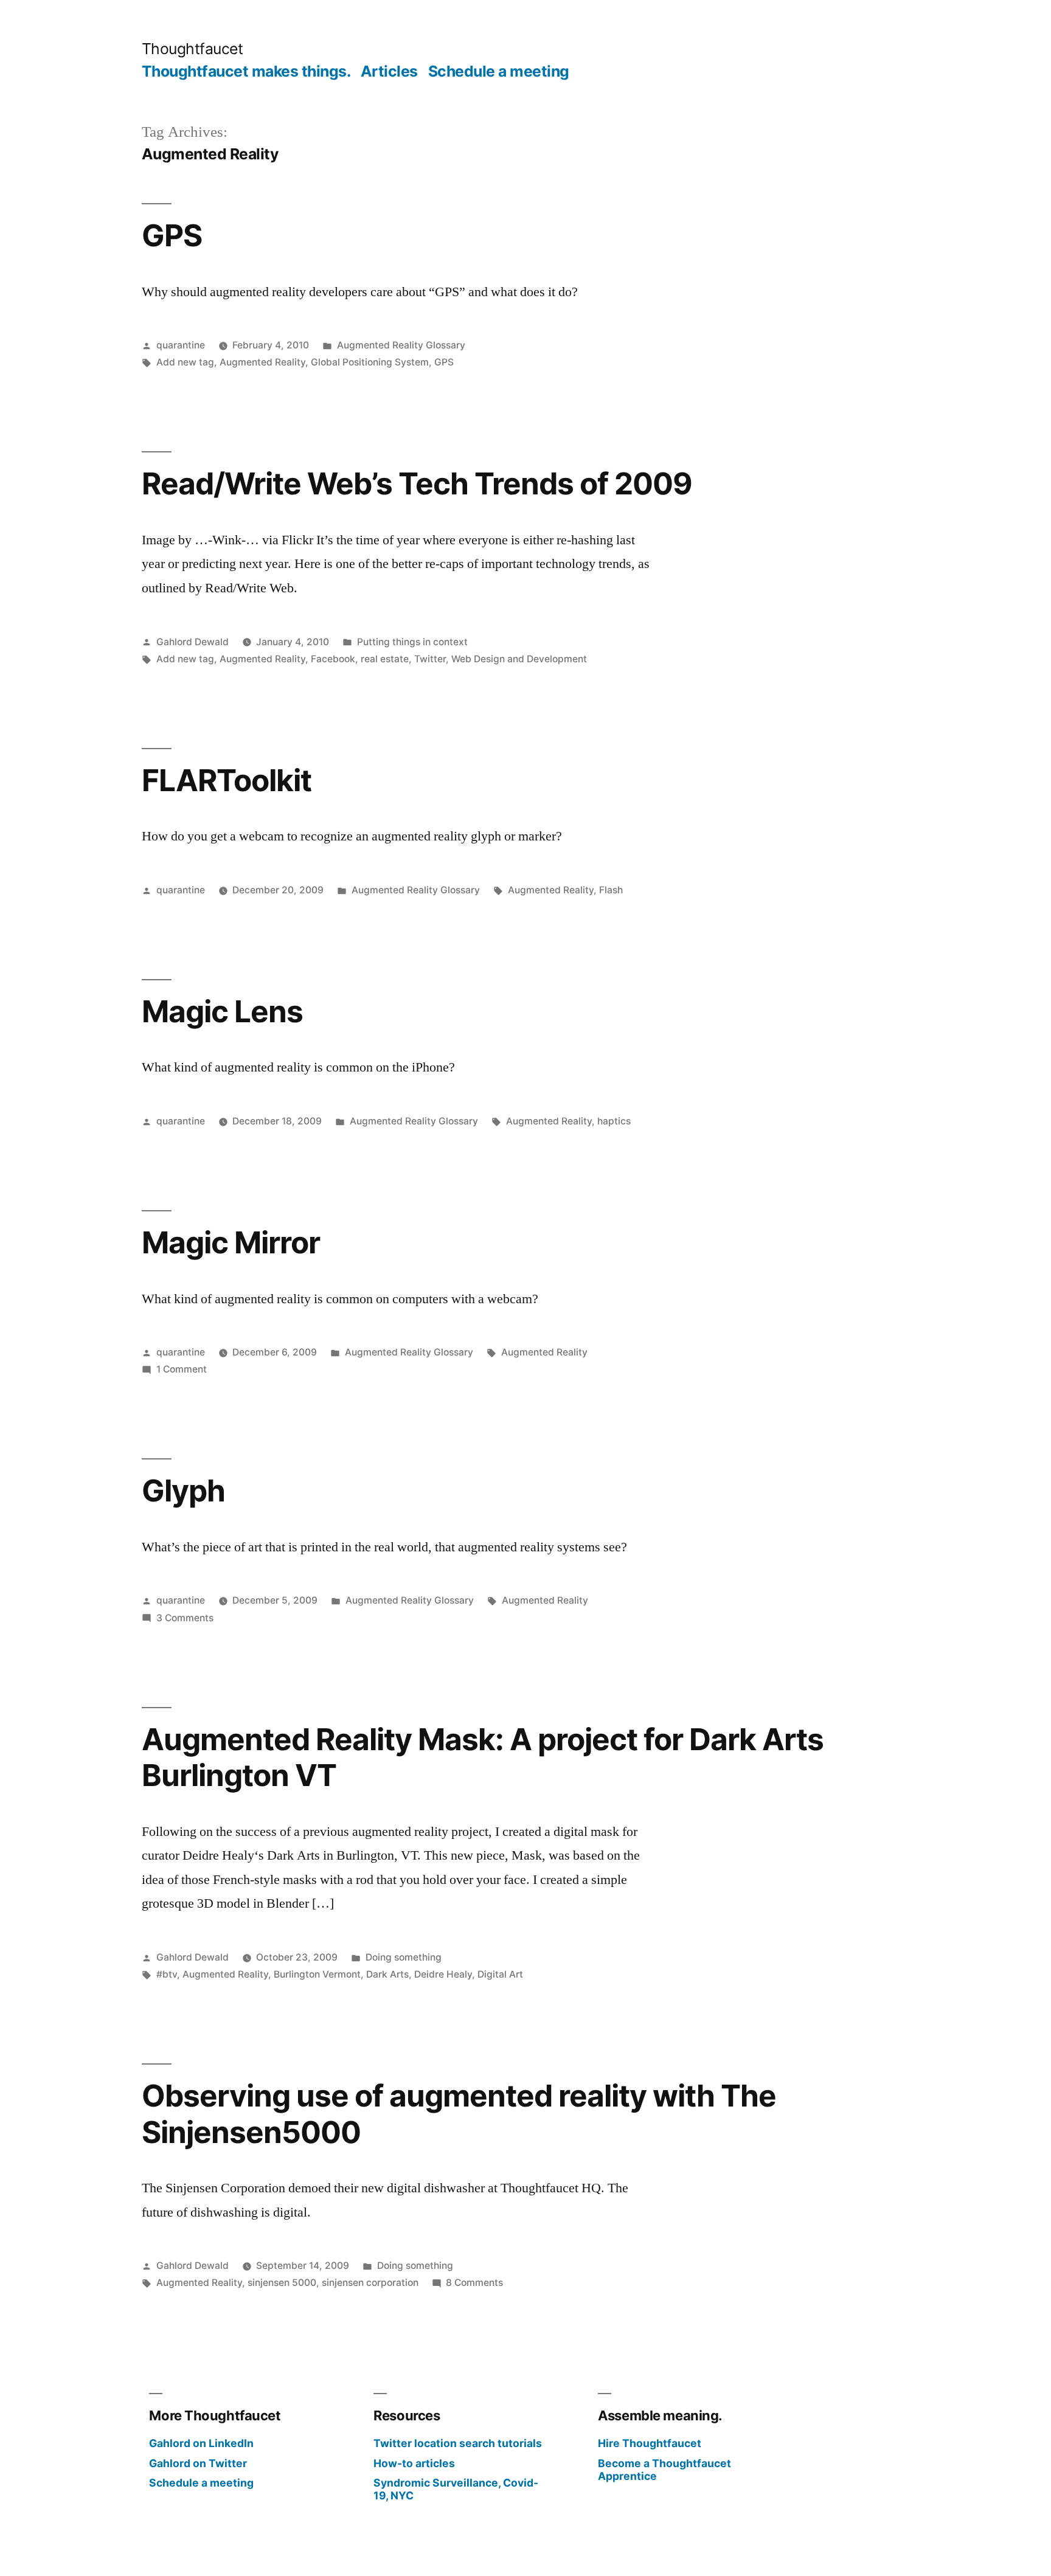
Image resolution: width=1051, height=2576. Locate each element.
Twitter (430, 659)
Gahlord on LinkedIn (201, 2443)
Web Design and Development (519, 659)
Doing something (404, 1957)
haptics (614, 1121)
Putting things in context (412, 642)
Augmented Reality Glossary (401, 345)
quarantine (181, 345)
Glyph (183, 1491)
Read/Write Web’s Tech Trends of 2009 (417, 483)
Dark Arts (387, 1974)
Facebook (333, 659)
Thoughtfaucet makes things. (246, 71)
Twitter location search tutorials (458, 2443)
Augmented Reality (262, 362)
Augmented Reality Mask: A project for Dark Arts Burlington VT (483, 1757)
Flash (611, 890)
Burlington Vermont (317, 1974)
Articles (389, 71)
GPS (172, 235)
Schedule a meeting (499, 71)
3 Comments (185, 1618)
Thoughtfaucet (193, 49)
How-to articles (414, 2463)
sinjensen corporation (370, 2283)
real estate (385, 659)
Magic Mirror (231, 1242)
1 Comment (182, 1369)
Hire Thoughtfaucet (650, 2443)
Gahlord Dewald (193, 642)
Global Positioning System (370, 362)
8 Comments (474, 2283)
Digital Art (500, 1974)
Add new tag (185, 362)
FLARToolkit (227, 780)
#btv (167, 1974)
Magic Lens (222, 1011)
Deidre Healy (443, 1974)
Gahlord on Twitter (198, 2463)
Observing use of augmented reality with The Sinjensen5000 (459, 2114)
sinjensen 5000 (282, 2283)
